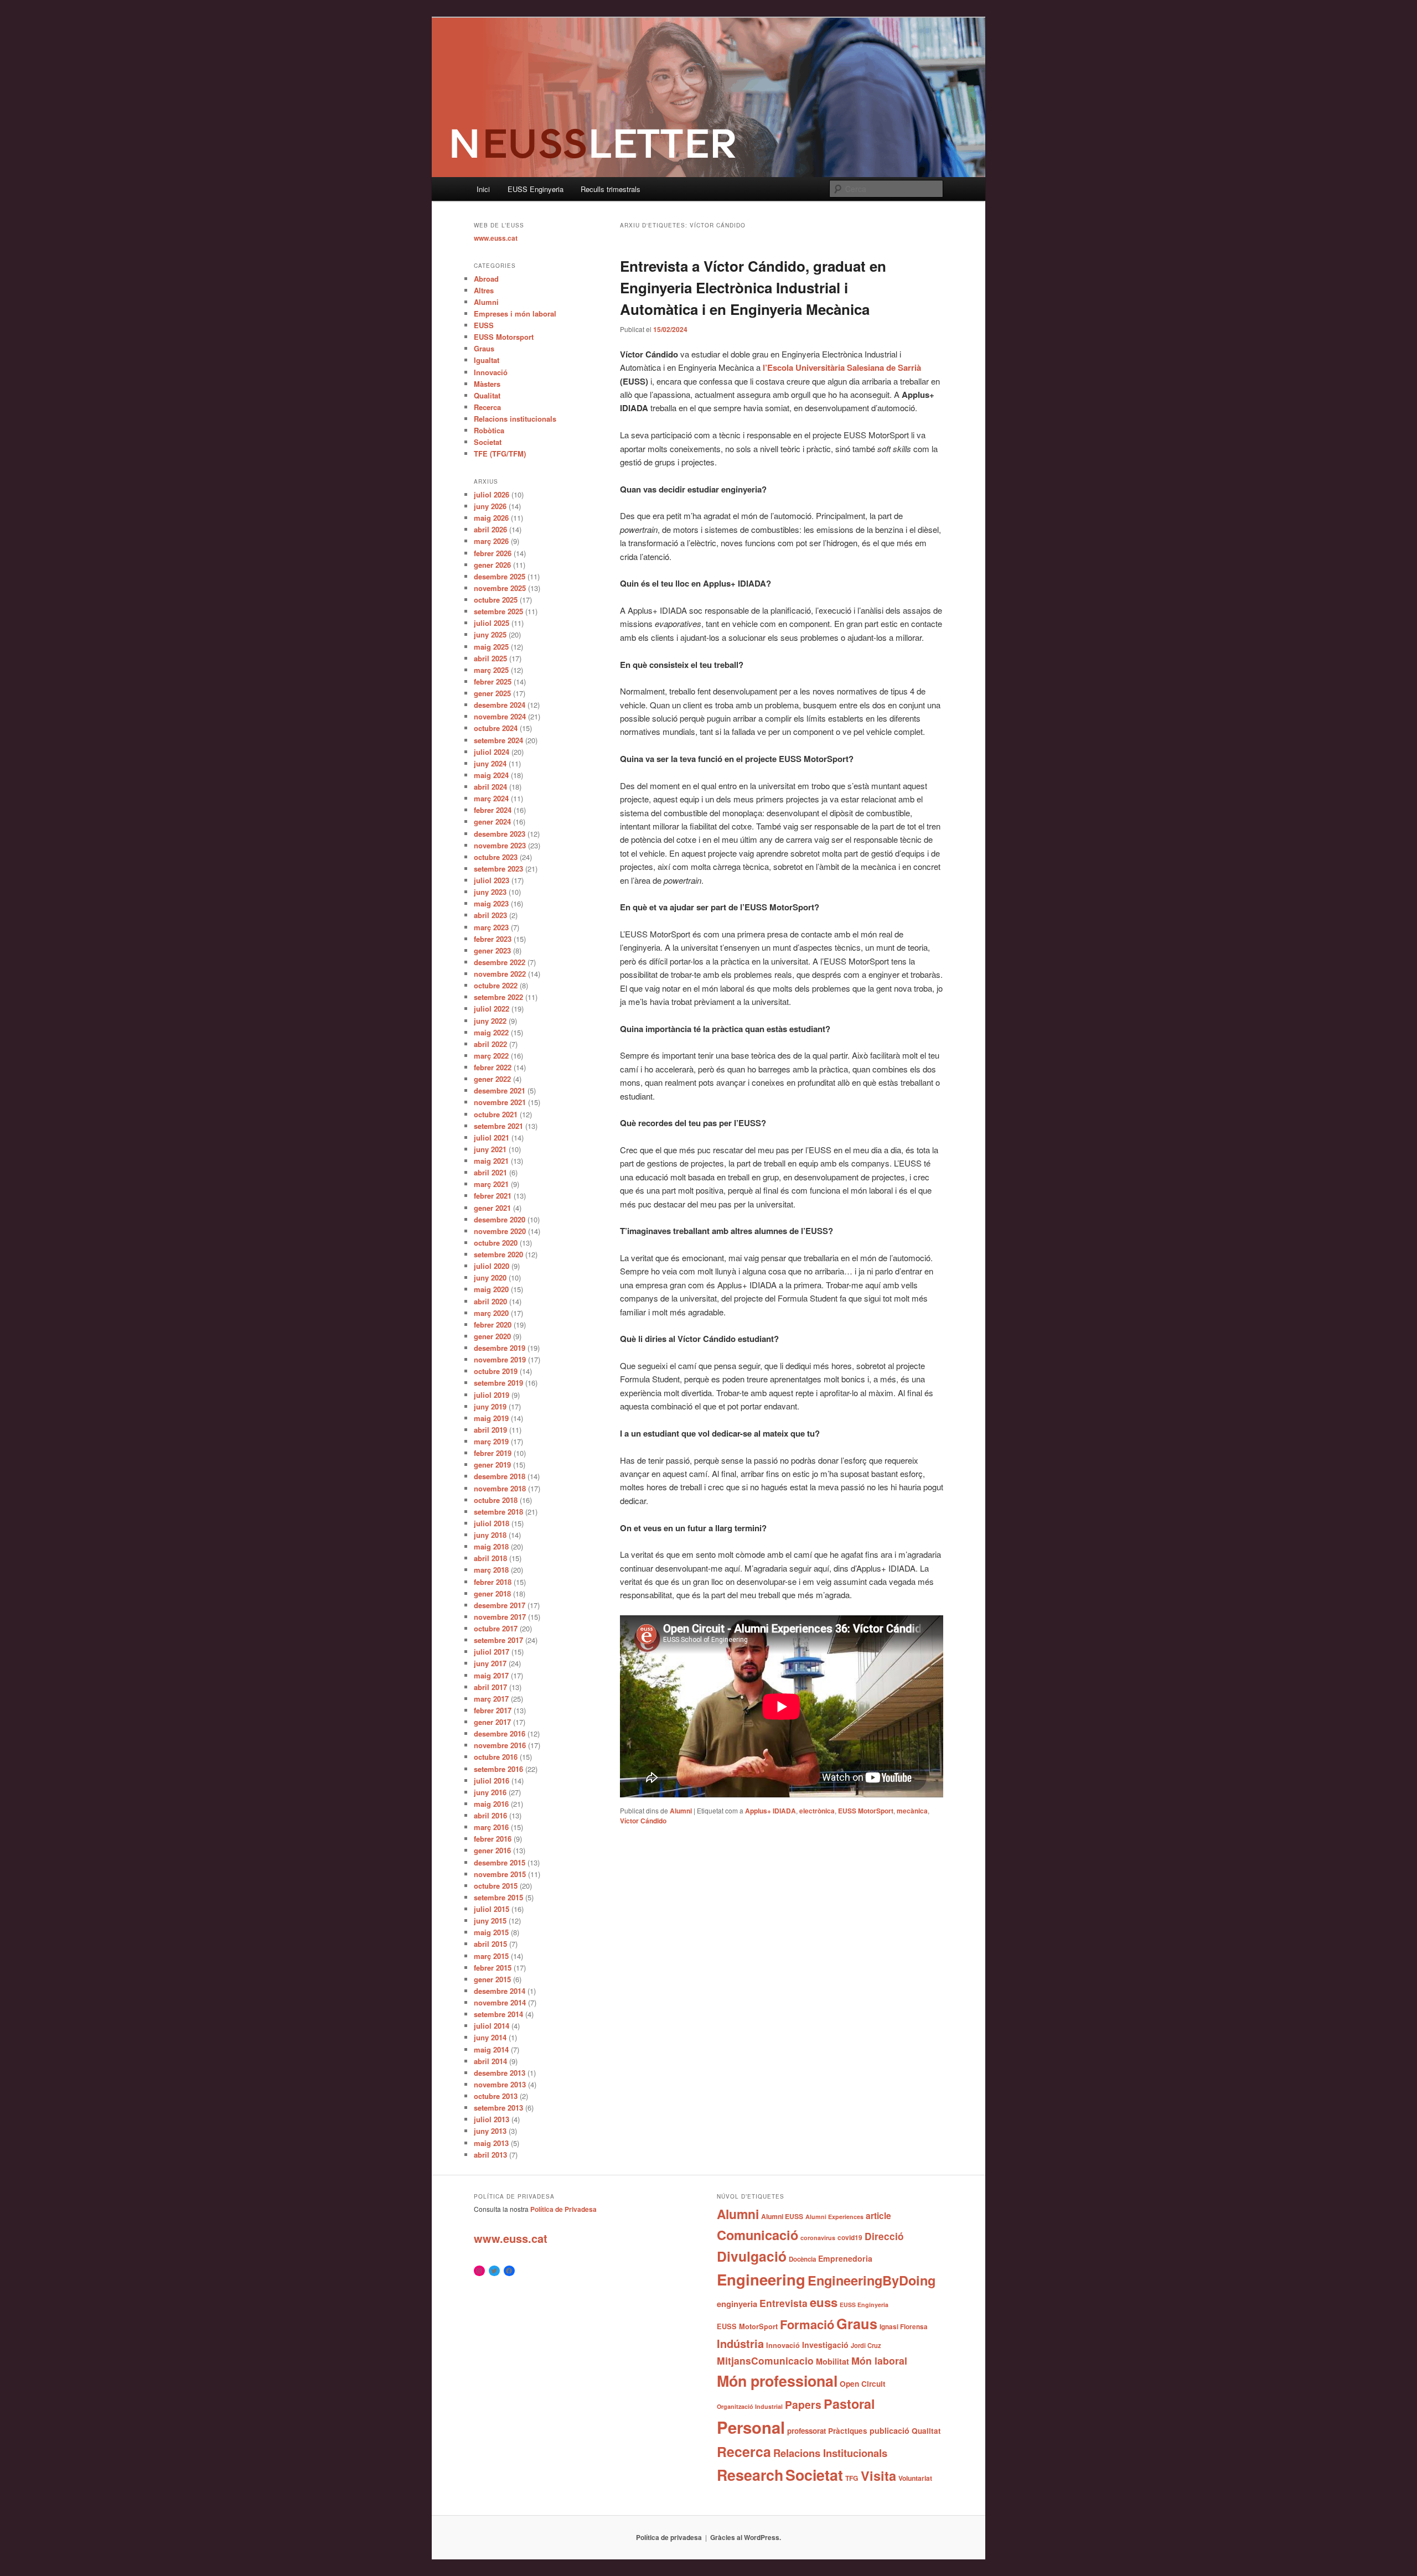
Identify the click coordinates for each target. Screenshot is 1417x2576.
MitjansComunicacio (765, 2360)
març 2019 (491, 1441)
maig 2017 (491, 1675)
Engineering (761, 2279)
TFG (852, 2478)
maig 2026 (491, 518)
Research (750, 2475)
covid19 (850, 2237)
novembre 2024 (500, 716)
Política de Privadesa (563, 2209)
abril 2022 (490, 1044)
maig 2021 (491, 1161)
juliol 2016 (492, 1781)
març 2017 (491, 1699)
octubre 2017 (496, 1628)
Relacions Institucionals (830, 2453)
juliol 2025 (492, 623)
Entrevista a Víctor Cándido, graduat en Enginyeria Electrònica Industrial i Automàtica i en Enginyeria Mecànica (753, 287)
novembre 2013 (500, 2084)
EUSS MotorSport (866, 1811)
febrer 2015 (493, 1968)
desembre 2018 (500, 1476)
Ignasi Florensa (904, 2327)
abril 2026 (490, 529)
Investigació (825, 2345)
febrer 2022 (493, 1067)
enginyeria (737, 2304)
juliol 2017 (492, 1652)
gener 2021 (492, 1208)
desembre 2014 (500, 1991)
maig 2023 (491, 903)
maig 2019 (491, 1418)
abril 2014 (490, 2061)
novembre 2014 (500, 2002)
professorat (806, 2431)
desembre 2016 (500, 1733)
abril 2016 (490, 1815)
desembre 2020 (500, 1219)
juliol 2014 (492, 2026)
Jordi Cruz (866, 2345)
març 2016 (491, 1827)
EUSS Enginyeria (536, 189)
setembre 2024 (498, 740)
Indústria (740, 2343)
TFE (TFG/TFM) (500, 453)
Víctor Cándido (643, 1821)
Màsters (487, 384)
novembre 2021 (500, 1102)
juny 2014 (490, 2037)
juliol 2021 (492, 1137)
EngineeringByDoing (872, 2280)
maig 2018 (491, 1546)
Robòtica (489, 430)
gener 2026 (492, 565)
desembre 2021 (500, 1090)
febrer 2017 (493, 1710)
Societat (488, 442)
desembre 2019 (500, 1348)
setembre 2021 (498, 1126)
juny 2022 (490, 1021)
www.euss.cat (496, 238)
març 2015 (491, 1956)
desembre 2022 (500, 962)
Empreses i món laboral (515, 313)
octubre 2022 (496, 985)
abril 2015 (490, 1944)
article (878, 2215)
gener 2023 (492, 950)
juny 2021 (490, 1149)
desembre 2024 (500, 705)
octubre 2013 (496, 2096)
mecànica (912, 1811)
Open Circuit (863, 2383)
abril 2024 (490, 787)
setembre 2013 (498, 2108)
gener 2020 (492, 1336)
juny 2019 (490, 1406)
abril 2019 (490, 1430)
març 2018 (491, 1570)
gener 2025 (492, 693)
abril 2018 (490, 1558)
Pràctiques (848, 2431)
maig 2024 (491, 775)
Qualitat (487, 395)
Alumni (681, 1811)
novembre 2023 (500, 845)
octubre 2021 (496, 1114)
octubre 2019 (496, 1371)
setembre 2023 (498, 869)
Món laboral (879, 2361)
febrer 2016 (493, 1839)
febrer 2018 (493, 1582)
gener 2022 (492, 1079)
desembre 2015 (500, 1862)
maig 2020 (491, 1289)
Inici (483, 189)
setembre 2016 (498, 1769)
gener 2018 (492, 1593)
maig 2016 (491, 1804)
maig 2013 (491, 2143)
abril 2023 (490, 915)
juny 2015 (490, 1921)
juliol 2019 (492, 1395)
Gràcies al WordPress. (746, 2537)
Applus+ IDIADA (770, 1811)
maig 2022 (491, 1032)
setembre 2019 (498, 1383)
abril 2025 (490, 658)
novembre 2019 (500, 1359)
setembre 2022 (498, 997)
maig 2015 (491, 1932)
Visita (878, 2475)
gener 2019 (492, 1465)
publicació (889, 2430)
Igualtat (487, 360)
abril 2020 (490, 1301)
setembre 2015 (498, 1897)
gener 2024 (492, 821)
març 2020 (491, 1313)
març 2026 (491, 541)
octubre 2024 (496, 728)
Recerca (487, 407)
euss (824, 2302)
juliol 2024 (492, 752)
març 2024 (491, 798)
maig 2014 (491, 2049)
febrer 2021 (493, 1196)
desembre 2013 (500, 2073)
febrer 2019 (493, 1453)
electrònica (817, 1811)
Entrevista (784, 2303)
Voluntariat (915, 2478)
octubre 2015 (496, 1886)
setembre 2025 (498, 611)
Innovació (491, 372)
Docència (802, 2259)
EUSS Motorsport (504, 337)
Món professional (777, 2381)
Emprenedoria (845, 2258)
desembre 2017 (500, 1605)
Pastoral (849, 2404)
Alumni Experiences (834, 2217)
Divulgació (752, 2256)
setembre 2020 (498, 1254)
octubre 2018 (496, 1500)
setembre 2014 (498, 2014)
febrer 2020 (493, 1325)
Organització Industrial (750, 2406)
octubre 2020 (496, 1243)
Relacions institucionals (515, 419)
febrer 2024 (493, 810)
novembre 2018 (500, 1488)
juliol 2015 (492, 1909)
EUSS (484, 325)
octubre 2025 (496, 600)
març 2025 (491, 670)
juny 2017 (490, 1663)
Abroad (486, 279)
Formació (807, 2324)
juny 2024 (490, 763)
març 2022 (491, 1056)
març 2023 (491, 927)
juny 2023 (490, 892)
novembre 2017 (500, 1617)
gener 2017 (492, 1722)
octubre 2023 (496, 857)
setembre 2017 (498, 1640)
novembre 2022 (500, 974)
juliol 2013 (492, 2119)
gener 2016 (492, 1850)
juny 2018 (490, 1535)
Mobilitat (832, 2361)
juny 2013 (490, 2131)
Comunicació (757, 2235)
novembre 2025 (500, 588)
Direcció (884, 2236)
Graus (484, 348)
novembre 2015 (500, 1874)
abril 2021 (490, 1172)
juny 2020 (490, 1277)
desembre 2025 (500, 576)
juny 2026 (490, 506)
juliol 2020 (492, 1266)
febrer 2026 (493, 553)
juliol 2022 (492, 1009)
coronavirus (818, 2238)
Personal (751, 2427)
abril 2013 (490, 2155)
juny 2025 (490, 634)
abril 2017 (490, 1687)
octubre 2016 (496, 1757)
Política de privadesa (669, 2537)
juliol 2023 (492, 880)
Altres (484, 290)
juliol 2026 (492, 494)
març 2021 (491, 1184)
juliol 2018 (492, 1523)
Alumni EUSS (782, 2216)
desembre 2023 (500, 834)
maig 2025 (491, 647)
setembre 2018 (498, 1512)
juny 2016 (490, 1792)
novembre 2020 (500, 1231)
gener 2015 (492, 1979)
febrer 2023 (493, 939)
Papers (803, 2404)
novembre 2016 (500, 1745)
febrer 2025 (493, 681)
